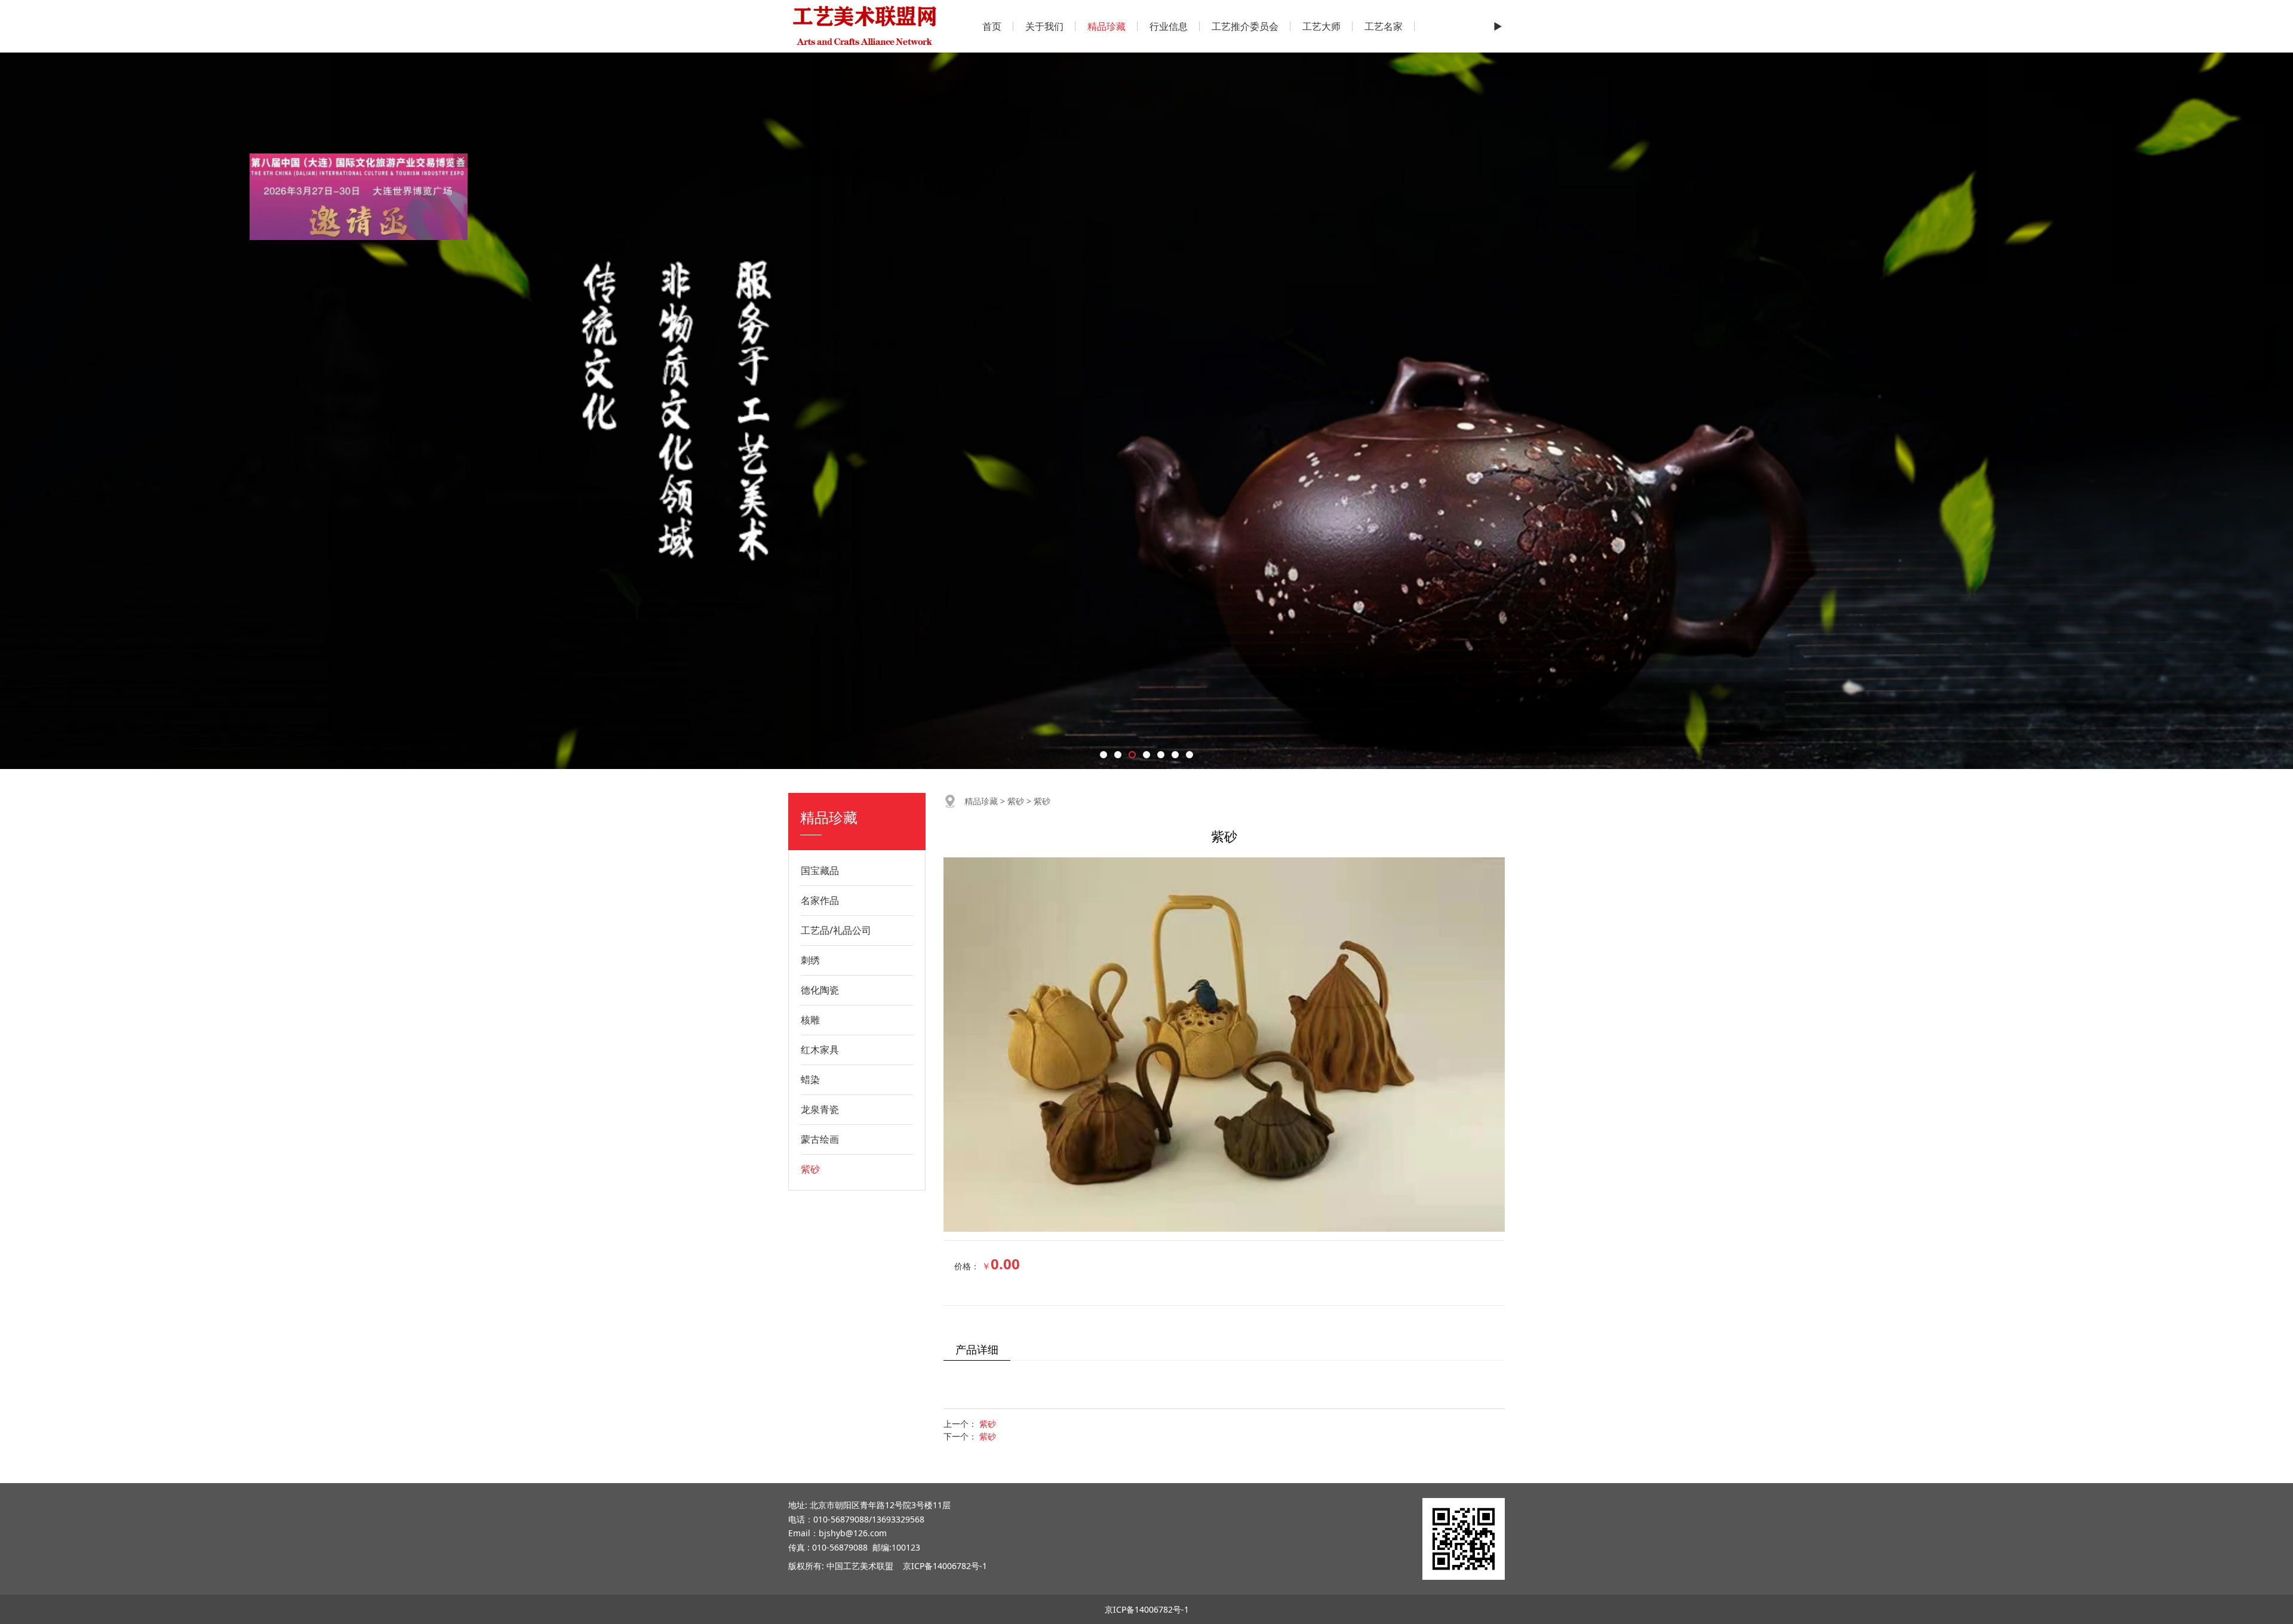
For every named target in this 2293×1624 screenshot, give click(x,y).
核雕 (810, 1020)
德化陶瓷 (820, 990)
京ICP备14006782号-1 (945, 1566)
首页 (992, 26)
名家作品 (820, 900)
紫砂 (810, 1169)
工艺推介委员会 (1245, 26)
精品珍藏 (1106, 26)
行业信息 (1169, 26)
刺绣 (810, 960)
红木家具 (820, 1050)
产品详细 (977, 1349)
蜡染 (810, 1079)
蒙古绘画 (820, 1139)
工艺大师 (1321, 26)
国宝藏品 (820, 871)
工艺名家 (1384, 26)
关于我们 (1044, 26)
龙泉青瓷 (820, 1109)
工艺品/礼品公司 (836, 930)
